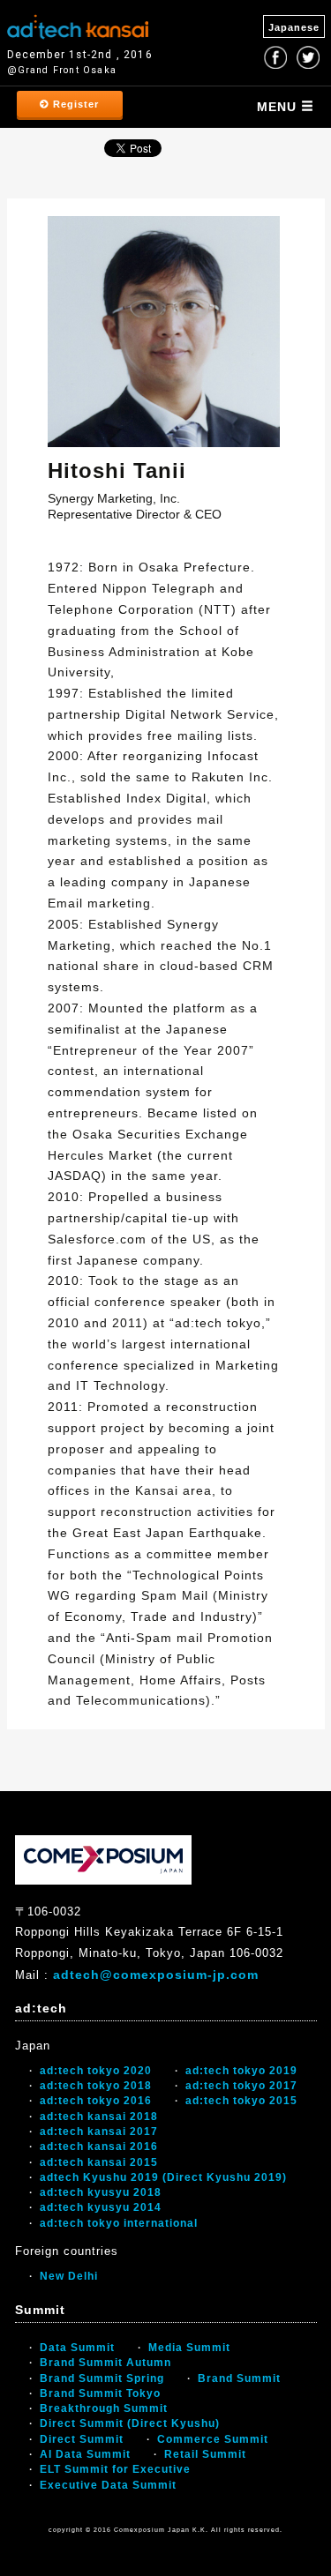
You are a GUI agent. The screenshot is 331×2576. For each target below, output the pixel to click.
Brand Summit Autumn (105, 2363)
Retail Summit (205, 2454)
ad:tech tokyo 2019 (241, 2071)
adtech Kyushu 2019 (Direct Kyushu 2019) (163, 2177)
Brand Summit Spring (102, 2378)
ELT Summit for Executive (115, 2469)
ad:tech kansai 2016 (99, 2147)
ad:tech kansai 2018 (99, 2117)
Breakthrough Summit (104, 2408)
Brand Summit (239, 2378)
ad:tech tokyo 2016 (96, 2101)
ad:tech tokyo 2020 (96, 2071)
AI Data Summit (85, 2454)
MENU (279, 107)
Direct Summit (82, 2439)
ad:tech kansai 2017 (99, 2132)
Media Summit (189, 2348)
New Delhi (69, 2276)
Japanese (294, 27)
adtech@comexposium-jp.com (156, 1975)
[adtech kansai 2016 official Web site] (78, 25)
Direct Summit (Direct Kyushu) (130, 2423)
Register (74, 104)
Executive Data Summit (108, 2485)
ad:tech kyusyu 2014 (101, 2207)
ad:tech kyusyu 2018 (101, 2192)
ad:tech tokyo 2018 (96, 2086)
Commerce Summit (213, 2439)
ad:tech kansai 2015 (99, 2162)
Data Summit (77, 2348)
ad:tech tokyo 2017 (241, 2086)
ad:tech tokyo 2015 (241, 2101)
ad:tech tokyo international (119, 2223)
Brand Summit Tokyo (100, 2393)
